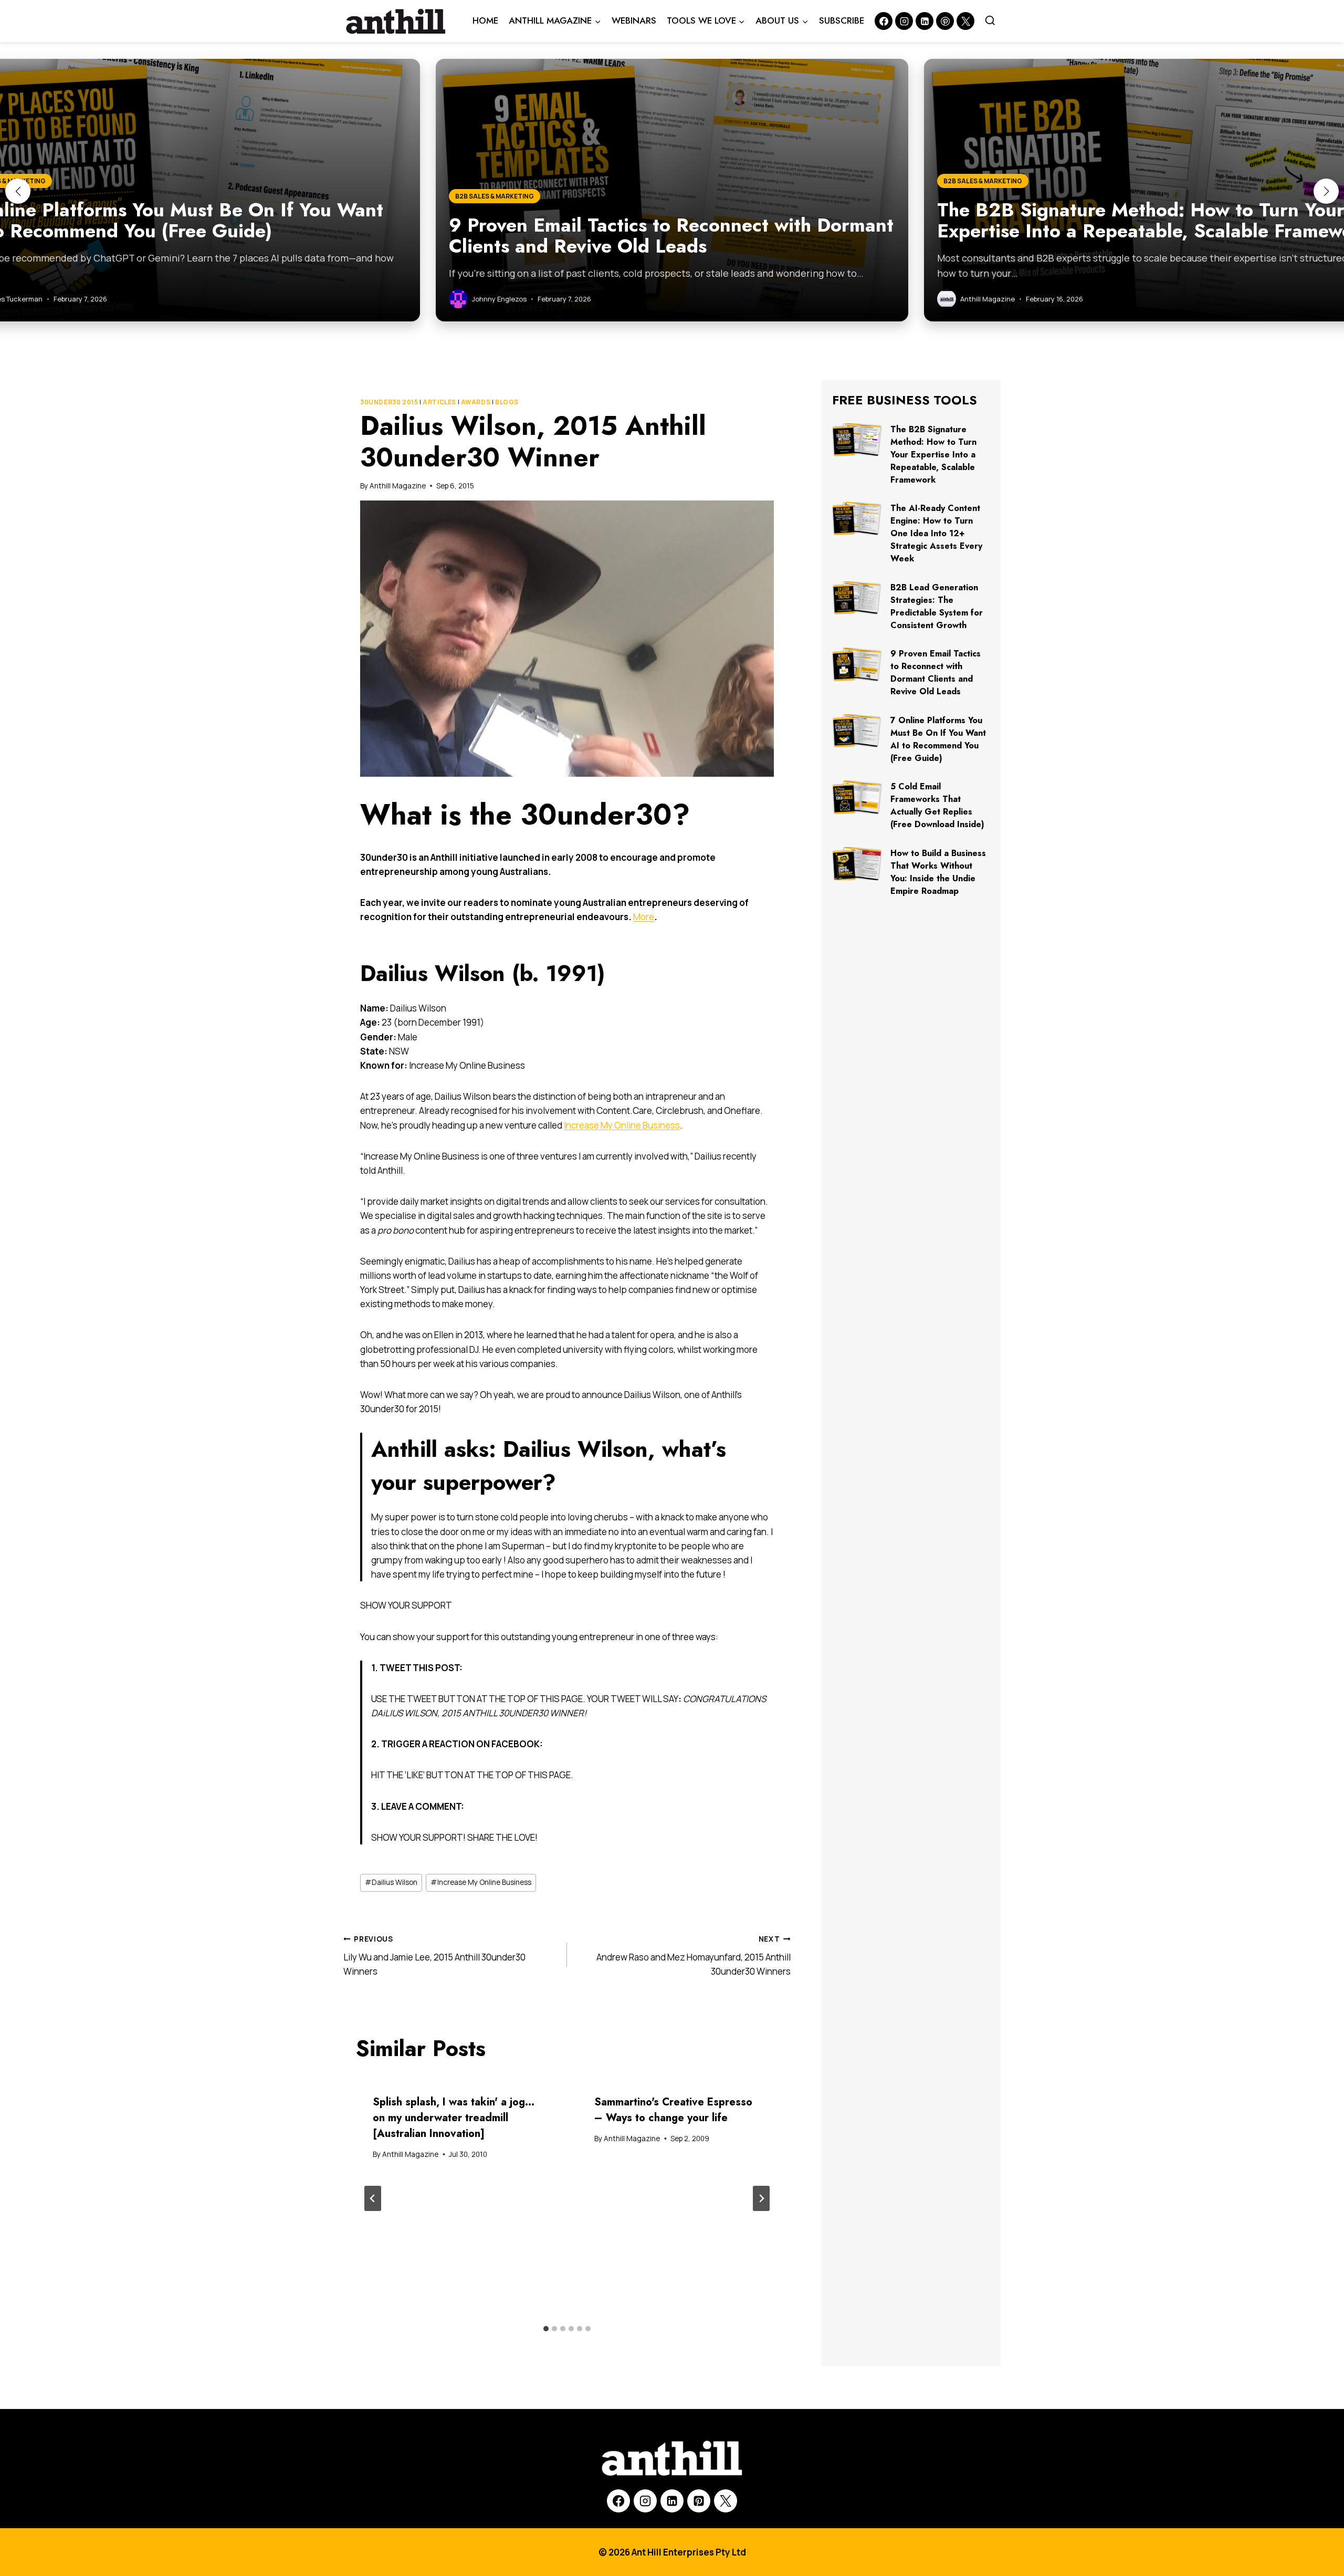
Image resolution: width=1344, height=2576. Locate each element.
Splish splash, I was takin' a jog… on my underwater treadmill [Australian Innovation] (454, 2118)
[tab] (546, 2329)
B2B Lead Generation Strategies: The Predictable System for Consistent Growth (937, 606)
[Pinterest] (945, 21)
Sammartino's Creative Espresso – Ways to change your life (673, 2110)
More (644, 917)
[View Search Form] (990, 21)
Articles (439, 402)
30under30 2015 (389, 402)
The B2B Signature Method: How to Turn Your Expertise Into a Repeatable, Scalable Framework (933, 455)
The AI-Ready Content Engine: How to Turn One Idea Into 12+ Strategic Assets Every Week (936, 533)
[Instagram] (904, 21)
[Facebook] (884, 21)
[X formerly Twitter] (965, 21)
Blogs (507, 402)
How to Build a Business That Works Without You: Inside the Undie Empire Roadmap (938, 872)
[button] (18, 191)
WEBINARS (634, 20)
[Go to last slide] (373, 2198)
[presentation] (857, 440)
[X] (726, 2501)
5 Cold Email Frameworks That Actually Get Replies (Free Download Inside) (937, 805)
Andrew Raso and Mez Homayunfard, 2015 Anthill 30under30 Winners (694, 1956)
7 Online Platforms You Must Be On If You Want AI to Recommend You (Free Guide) (938, 739)
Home (485, 20)
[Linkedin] (925, 21)
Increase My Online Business (622, 1125)
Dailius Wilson (391, 1882)
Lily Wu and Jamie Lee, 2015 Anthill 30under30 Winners (434, 1956)
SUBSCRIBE (842, 20)
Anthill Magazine (398, 486)
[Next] (761, 2198)
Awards (476, 402)
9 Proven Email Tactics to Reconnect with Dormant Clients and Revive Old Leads (936, 672)
